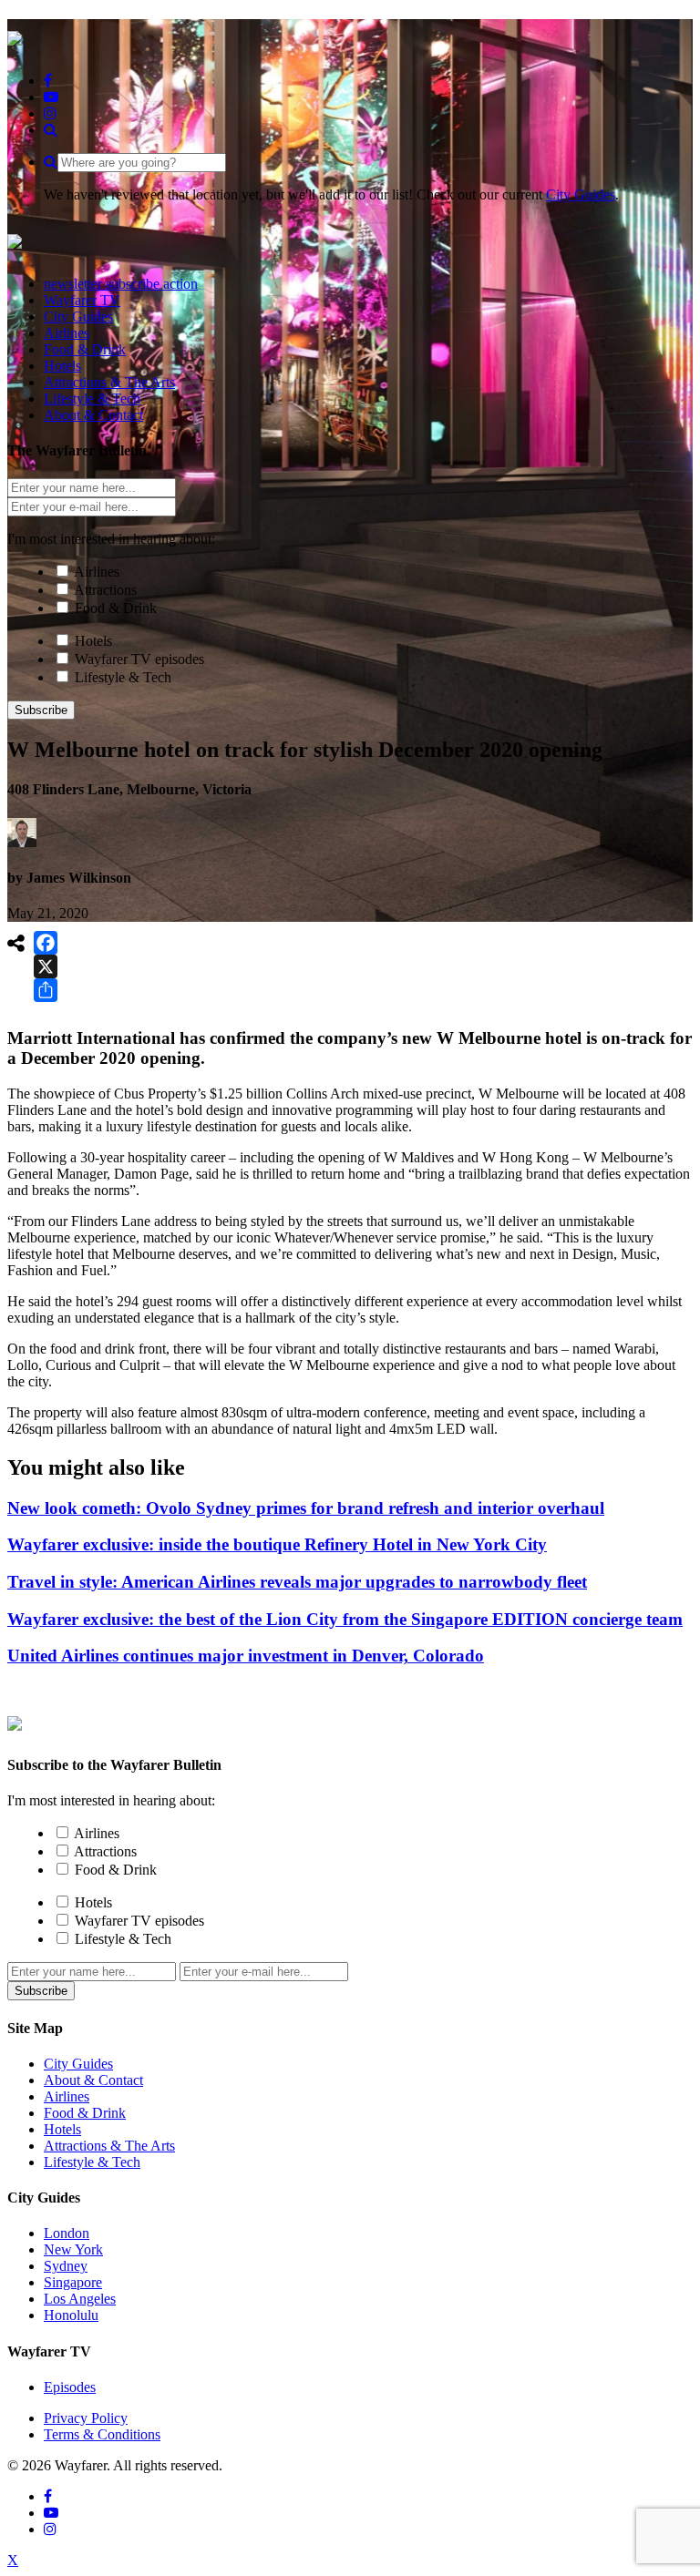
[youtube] (51, 97)
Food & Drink (116, 608)
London (67, 2233)
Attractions (105, 590)
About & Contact (93, 2080)
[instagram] (50, 113)
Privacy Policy (86, 2418)
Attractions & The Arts (109, 2146)
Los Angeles (80, 2299)
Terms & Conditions (102, 2434)
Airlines (97, 572)
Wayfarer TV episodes (139, 659)
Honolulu (71, 2315)
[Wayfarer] (15, 1721)
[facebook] (48, 81)
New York (73, 2249)
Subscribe (41, 710)
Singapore (73, 2282)
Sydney (66, 2266)
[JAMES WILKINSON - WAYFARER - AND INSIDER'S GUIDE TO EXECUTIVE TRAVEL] (15, 36)
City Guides (581, 194)
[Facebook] (46, 943)
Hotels (93, 641)
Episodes (70, 2387)
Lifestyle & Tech (123, 677)
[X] (46, 966)
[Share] (46, 990)
